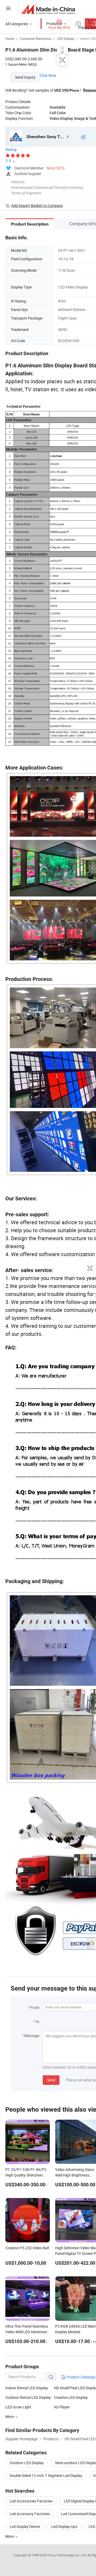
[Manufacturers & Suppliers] (48, 9)
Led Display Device (25, 2526)
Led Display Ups (64, 2526)
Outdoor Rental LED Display (28, 2397)
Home (10, 39)
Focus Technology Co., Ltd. (68, 2555)
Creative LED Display (71, 2397)
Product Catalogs (81, 2377)
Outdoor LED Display (27, 2463)
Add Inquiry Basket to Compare (37, 205)
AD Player (62, 2407)
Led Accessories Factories (31, 2501)
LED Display (66, 39)
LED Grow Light (18, 2407)
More (10, 2536)
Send (51, 2080)
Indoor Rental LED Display (27, 2388)
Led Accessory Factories (30, 2514)
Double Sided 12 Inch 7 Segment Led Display (46, 2475)
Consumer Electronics (36, 39)
